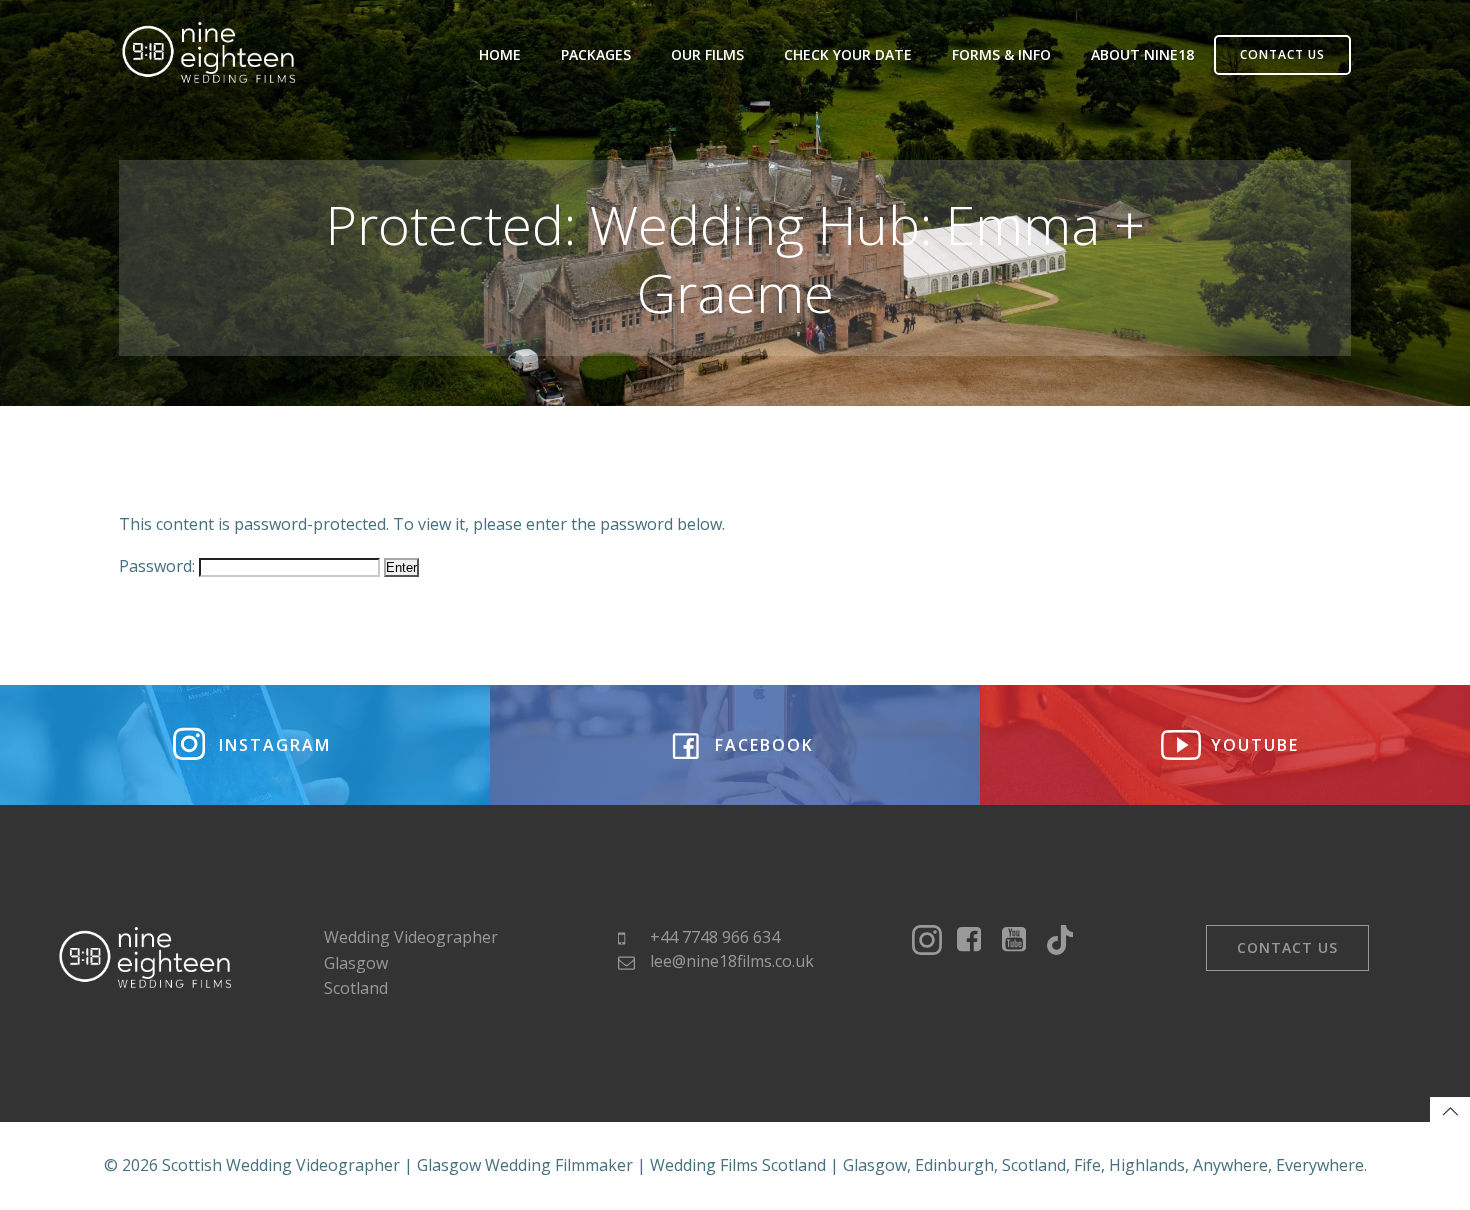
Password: (159, 566)
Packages (596, 54)
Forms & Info (1001, 54)
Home (500, 54)
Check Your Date (848, 54)
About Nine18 (1142, 54)
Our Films (707, 54)
